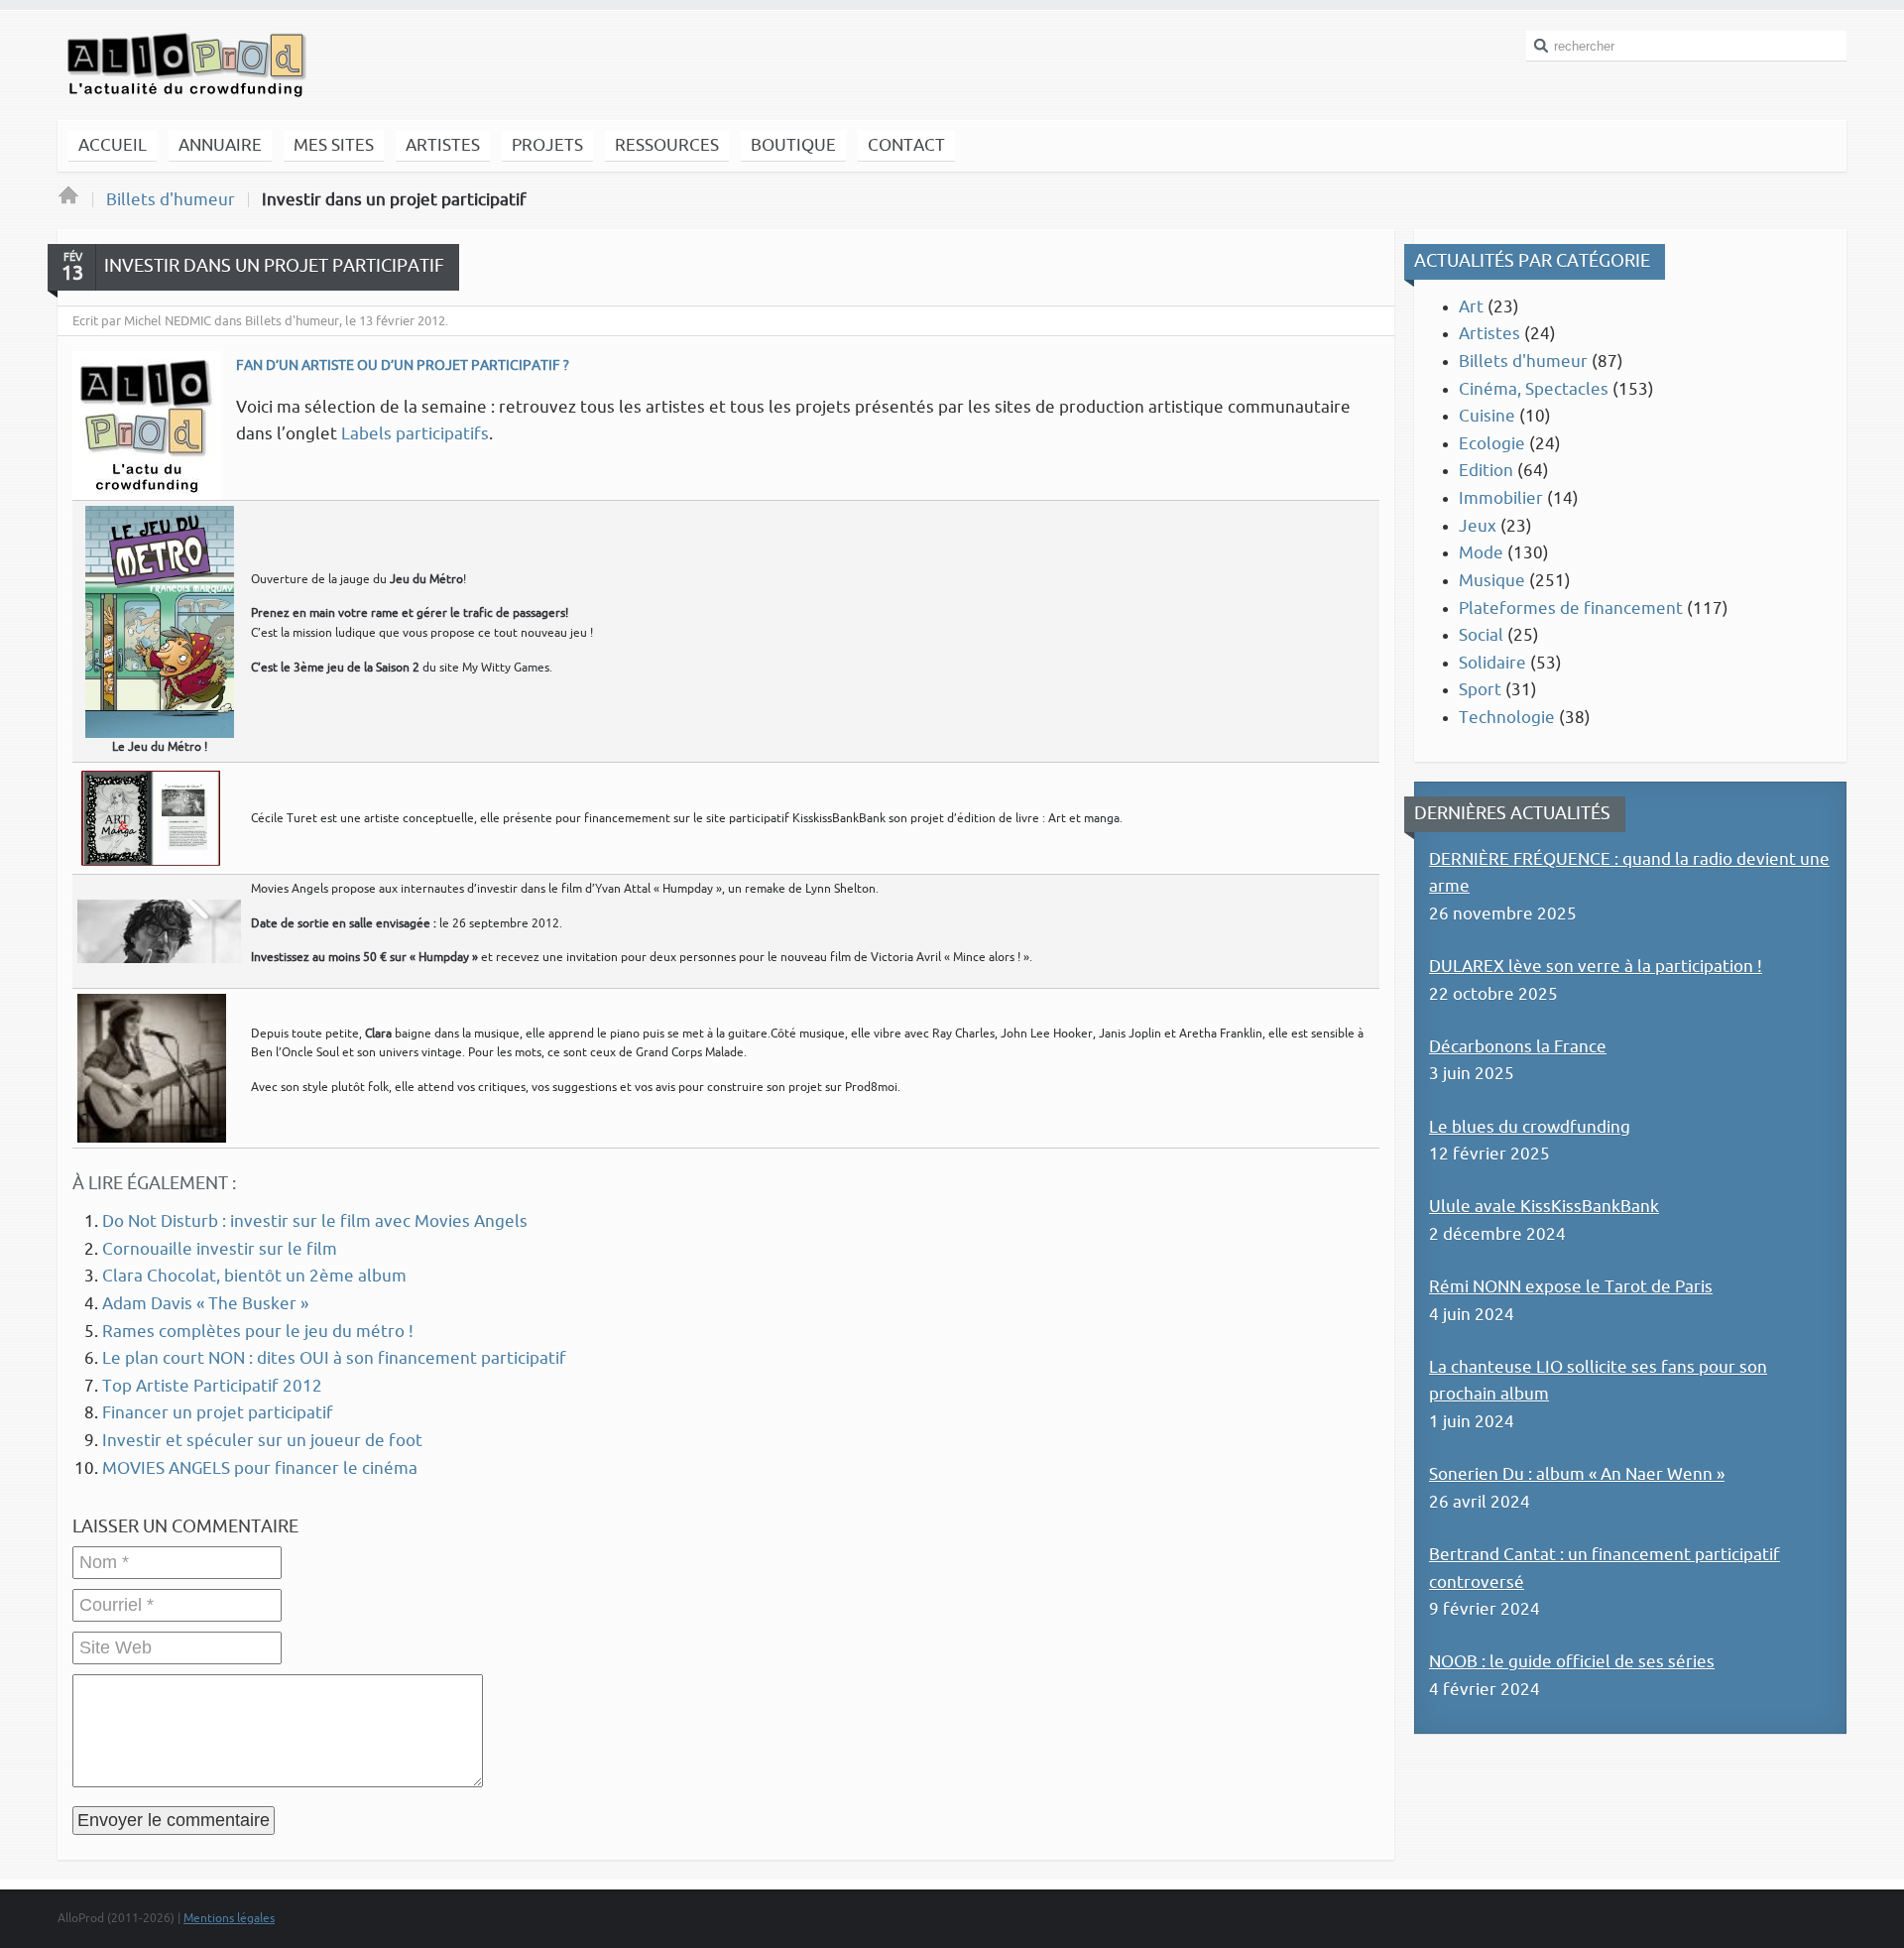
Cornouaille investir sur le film (220, 1249)
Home (68, 200)
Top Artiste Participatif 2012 (212, 1386)
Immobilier (1501, 498)
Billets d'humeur (171, 200)
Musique (1492, 581)
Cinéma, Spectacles (1534, 389)
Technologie (1507, 718)
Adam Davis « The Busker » (205, 1304)
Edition (1486, 471)
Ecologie (1492, 444)
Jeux (1478, 526)
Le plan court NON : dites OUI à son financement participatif (334, 1358)
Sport (1480, 690)
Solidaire (1492, 663)
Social (1481, 635)
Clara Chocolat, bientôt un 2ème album (254, 1276)
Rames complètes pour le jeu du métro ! (258, 1332)
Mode (1481, 553)
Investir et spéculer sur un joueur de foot (262, 1441)
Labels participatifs (415, 434)
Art (1471, 307)
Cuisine (1487, 416)
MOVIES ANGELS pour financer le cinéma (260, 1468)
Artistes (1489, 334)
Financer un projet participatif (218, 1413)
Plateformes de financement (1571, 609)
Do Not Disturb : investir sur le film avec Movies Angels (315, 1221)
